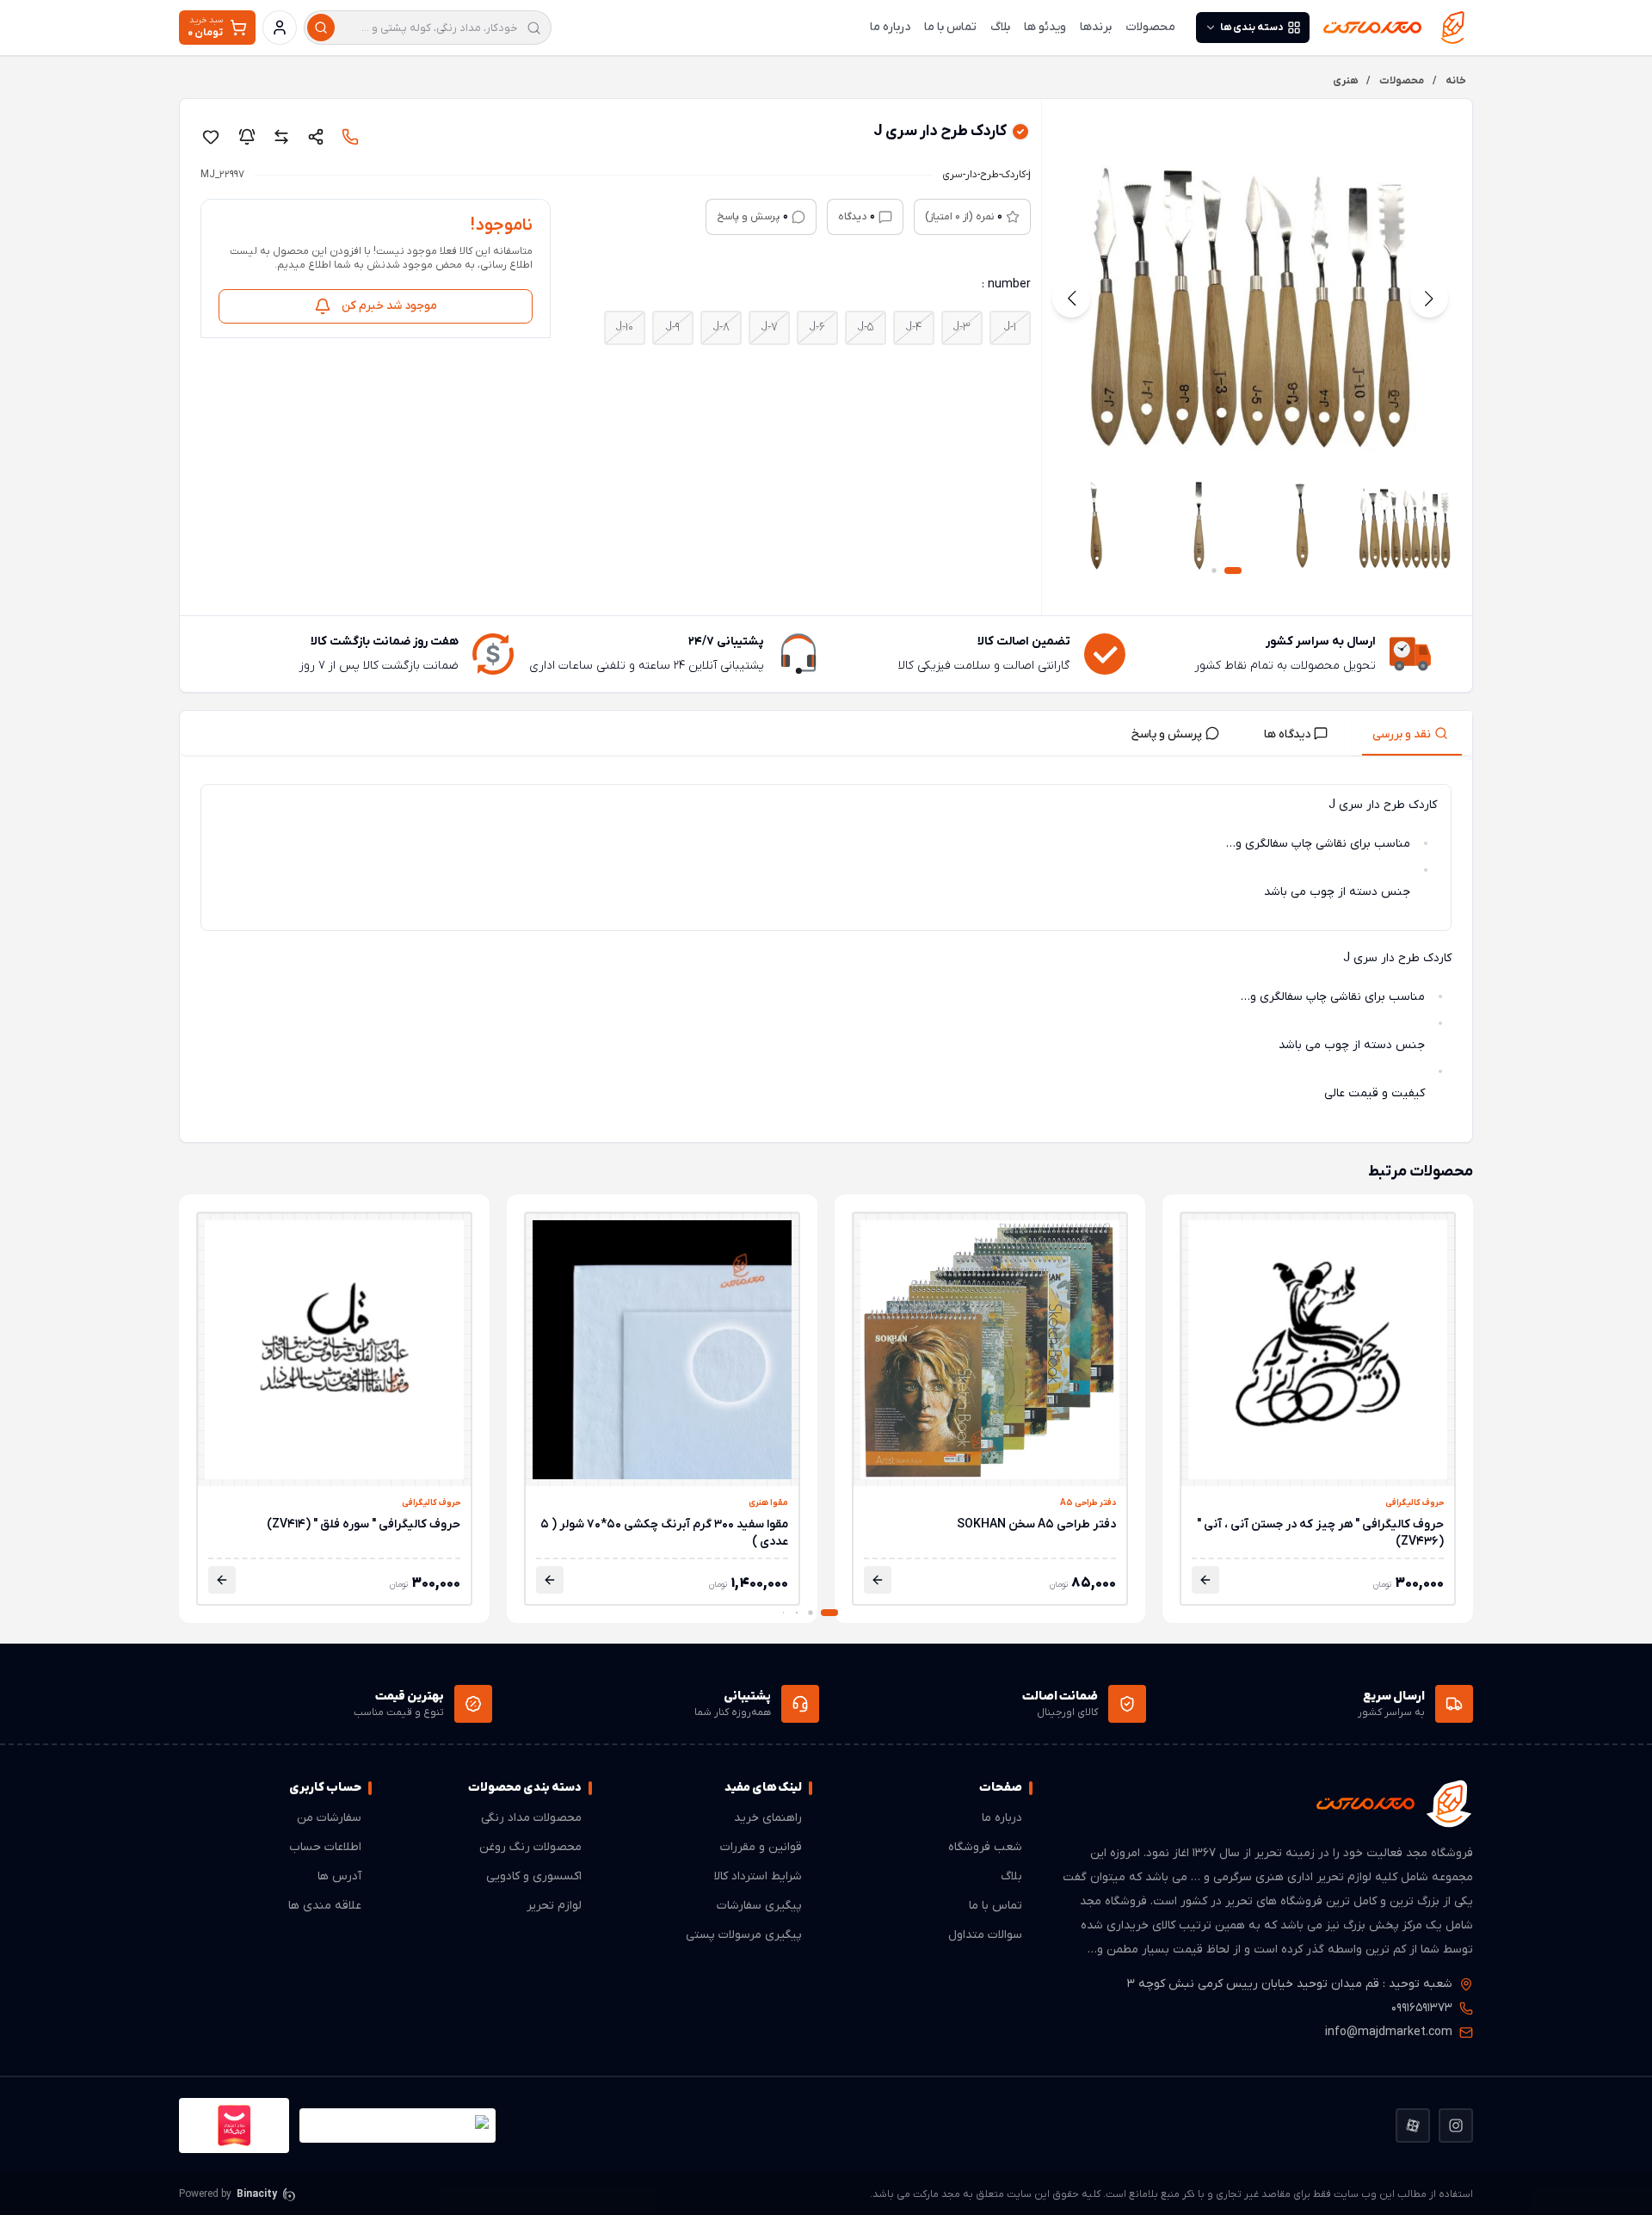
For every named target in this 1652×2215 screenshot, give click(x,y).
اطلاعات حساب (325, 1847)
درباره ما (890, 27)
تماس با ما (950, 27)
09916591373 (1422, 2008)
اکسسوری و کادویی (534, 1876)
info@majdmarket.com (1389, 2032)
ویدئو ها (1045, 27)
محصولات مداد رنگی (531, 1818)
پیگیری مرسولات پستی (744, 1935)
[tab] (1412, 733)
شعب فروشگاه (985, 1847)
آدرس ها (339, 1876)
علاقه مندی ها (325, 1906)
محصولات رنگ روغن (530, 1847)
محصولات (1150, 27)
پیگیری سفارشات (759, 1906)
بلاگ (1000, 27)
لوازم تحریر (554, 1906)
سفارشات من (329, 1818)
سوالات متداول (985, 1935)
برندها (1096, 27)
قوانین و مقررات (761, 1847)
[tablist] (826, 734)
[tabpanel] (826, 953)
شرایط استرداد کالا (758, 1876)
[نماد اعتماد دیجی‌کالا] (234, 2126)
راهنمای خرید (768, 1818)
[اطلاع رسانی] (247, 137)
